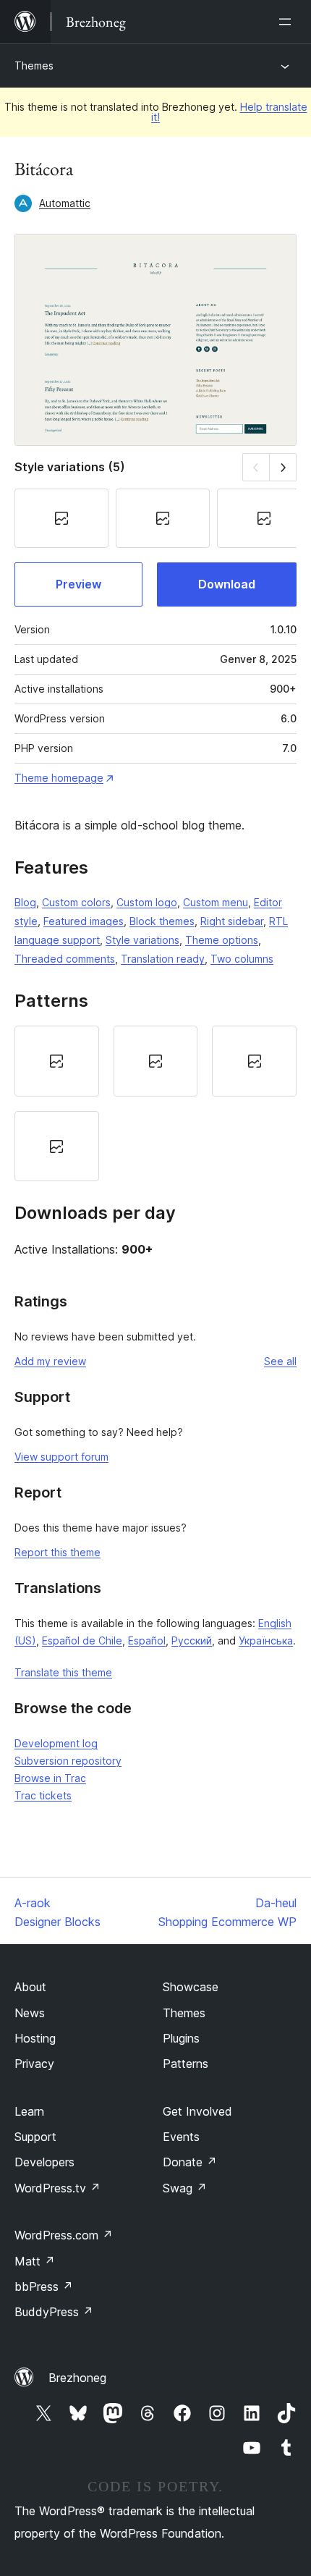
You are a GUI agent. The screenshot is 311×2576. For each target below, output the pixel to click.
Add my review (50, 1361)
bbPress (44, 2286)
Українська (266, 1640)
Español (147, 1640)
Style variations (142, 940)
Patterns (186, 2064)
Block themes (162, 921)
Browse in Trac (50, 1778)
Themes (34, 66)
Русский (192, 1640)
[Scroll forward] (283, 467)
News (30, 2013)
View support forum (61, 1457)
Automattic (65, 203)
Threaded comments (65, 959)
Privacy (34, 2064)
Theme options (222, 940)
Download (227, 584)
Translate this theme (63, 1672)
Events (181, 2137)
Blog (25, 902)
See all (280, 1361)
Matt (35, 2261)
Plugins (181, 2038)
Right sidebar (232, 921)
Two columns (242, 959)
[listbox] (155, 1103)
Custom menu (216, 902)
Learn (29, 2111)
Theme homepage (59, 778)
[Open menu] (288, 22)
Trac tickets (43, 1795)
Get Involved (197, 2111)
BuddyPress (54, 2312)
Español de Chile (82, 1640)
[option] (57, 1061)
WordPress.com (64, 2235)
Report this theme (57, 1552)
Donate (190, 2162)
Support (35, 2137)
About (30, 1987)
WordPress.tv (57, 2188)
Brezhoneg (77, 2378)
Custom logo (147, 902)
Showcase (191, 1987)
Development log (56, 1743)
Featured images (84, 921)
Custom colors (76, 902)
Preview (78, 584)
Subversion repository (68, 1761)
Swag (185, 2188)
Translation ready (163, 959)
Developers (44, 2162)
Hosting (35, 2038)
